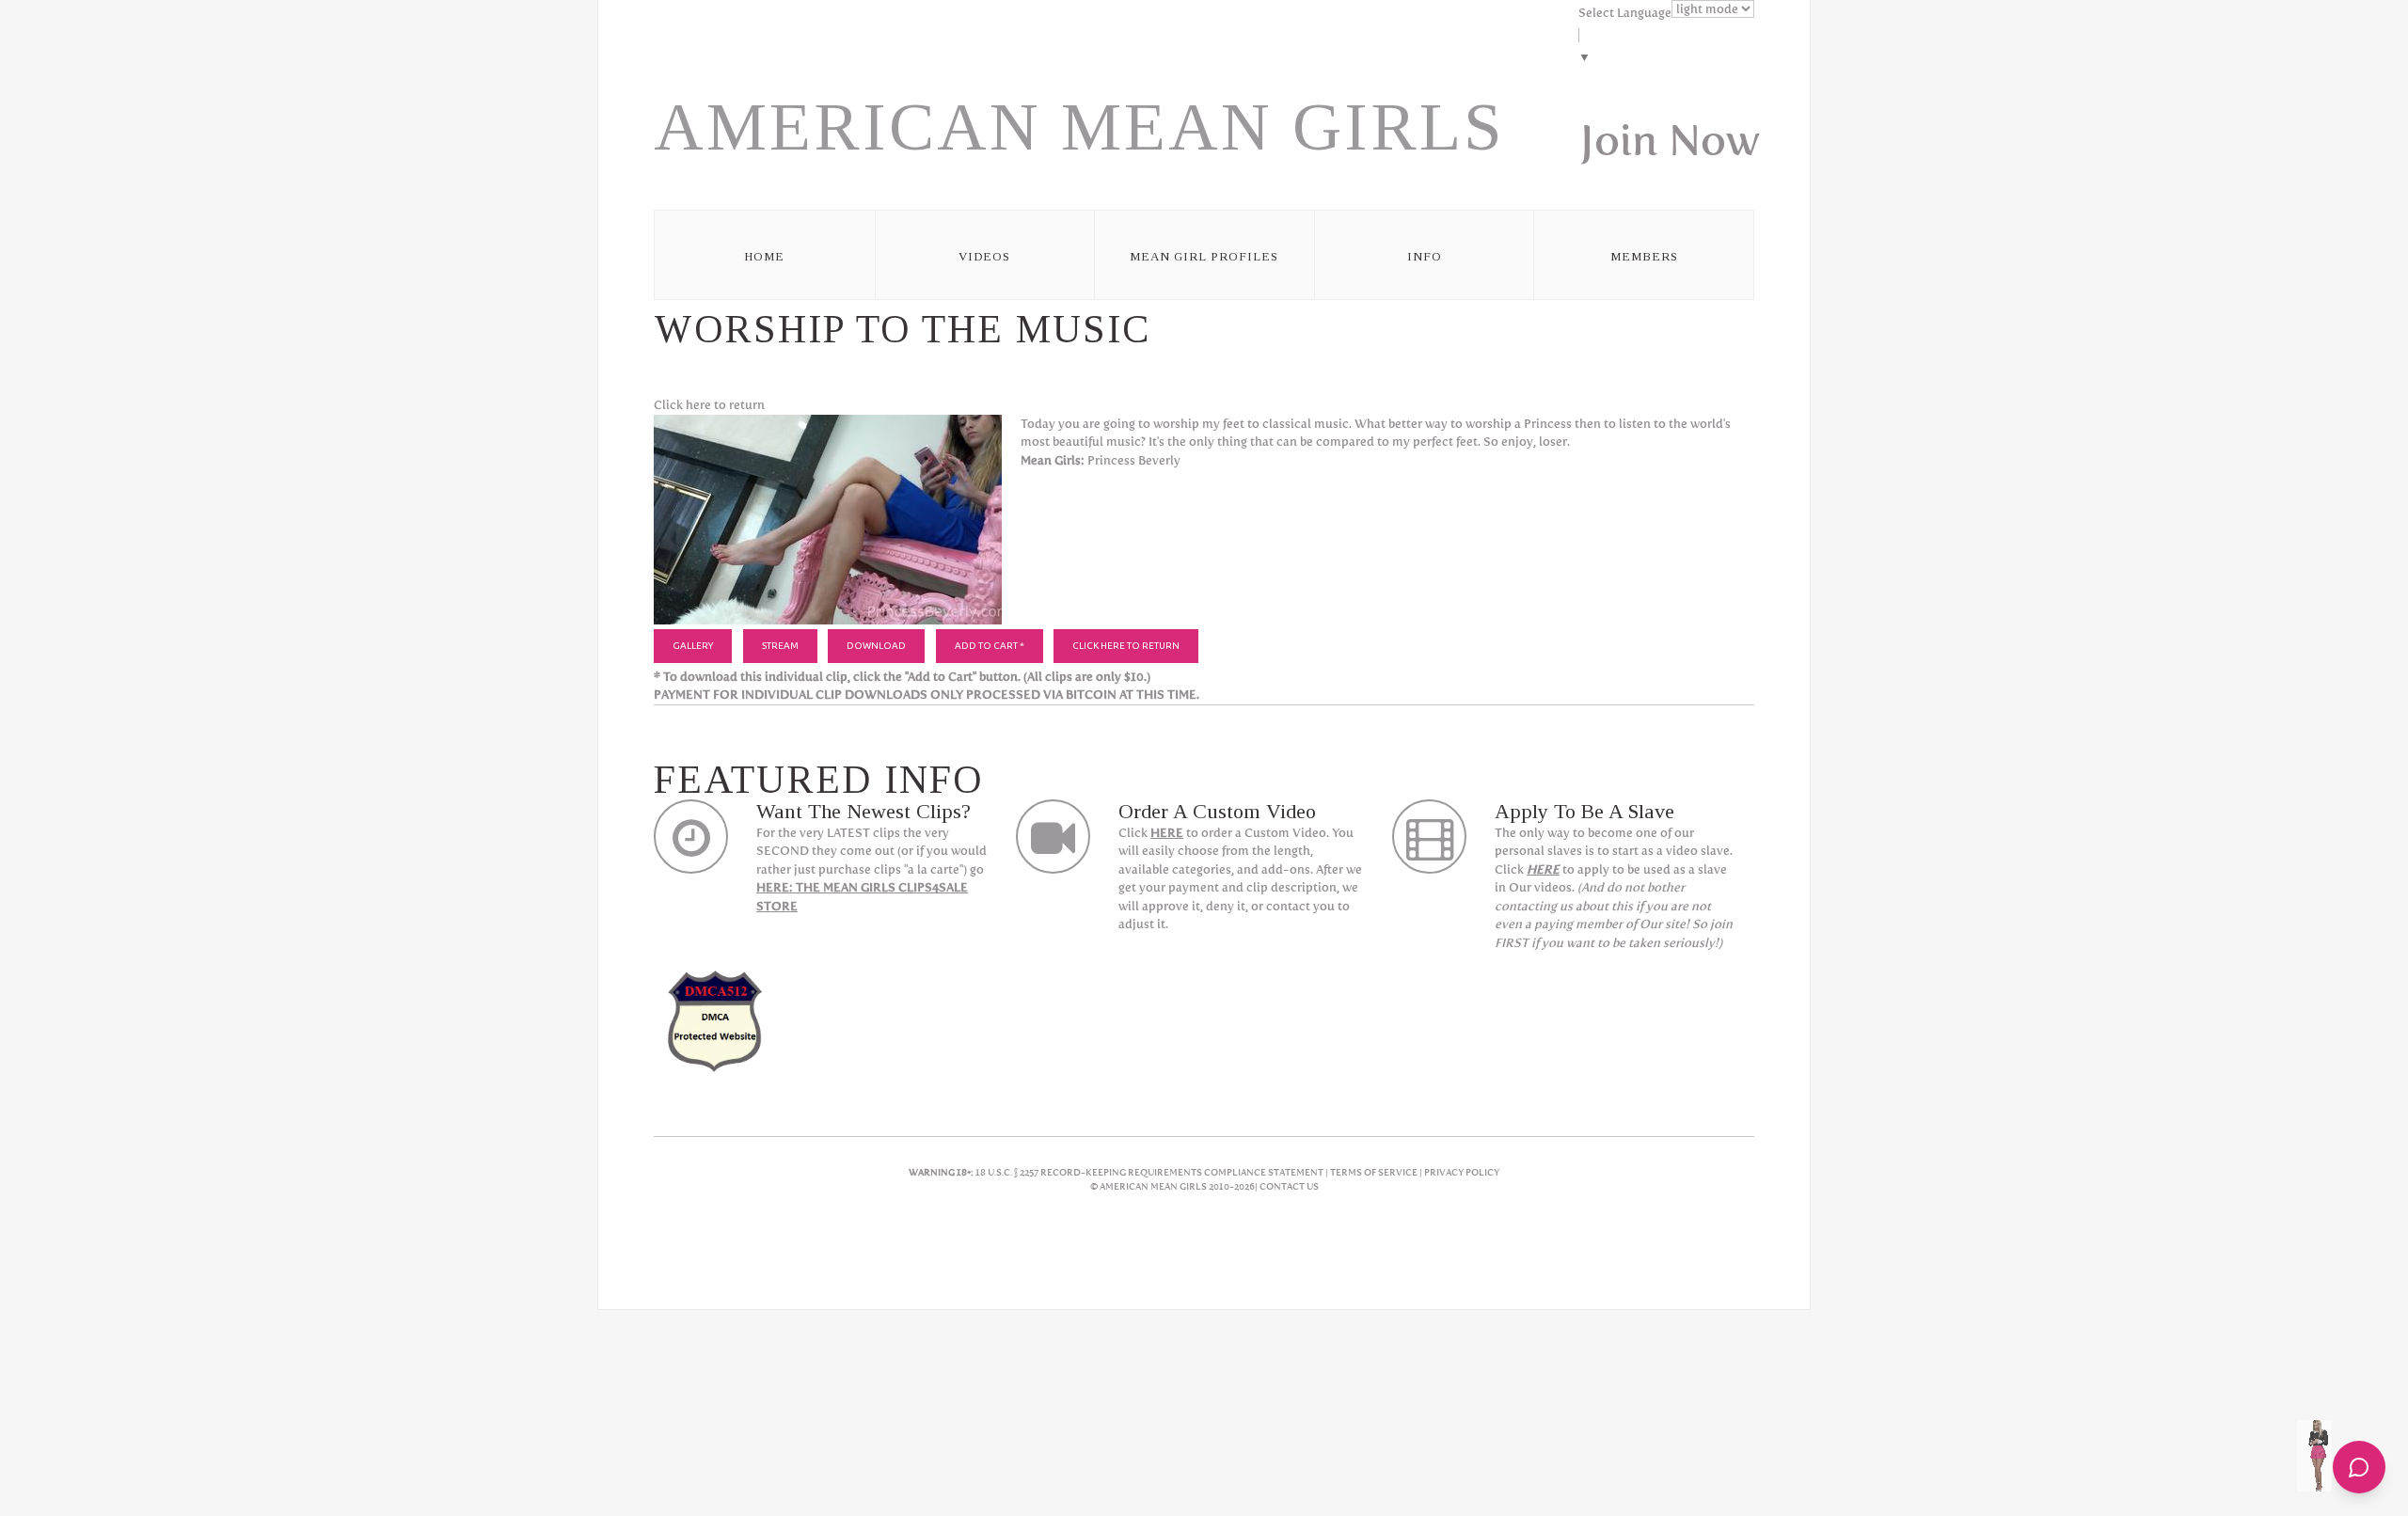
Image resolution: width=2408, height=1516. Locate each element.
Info (1425, 256)
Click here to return (709, 405)
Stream (780, 646)
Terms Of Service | (1377, 1172)
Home (764, 256)
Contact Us (1289, 1186)
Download (876, 646)
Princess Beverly (1134, 460)
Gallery (693, 646)
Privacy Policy (1462, 1172)
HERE (1167, 833)
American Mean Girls (1079, 127)
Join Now (1670, 140)
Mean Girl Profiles (1204, 256)
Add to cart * (990, 646)
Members (1644, 256)
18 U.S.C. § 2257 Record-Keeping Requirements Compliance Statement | (1153, 1172)
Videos (984, 256)
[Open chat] (2359, 1467)
